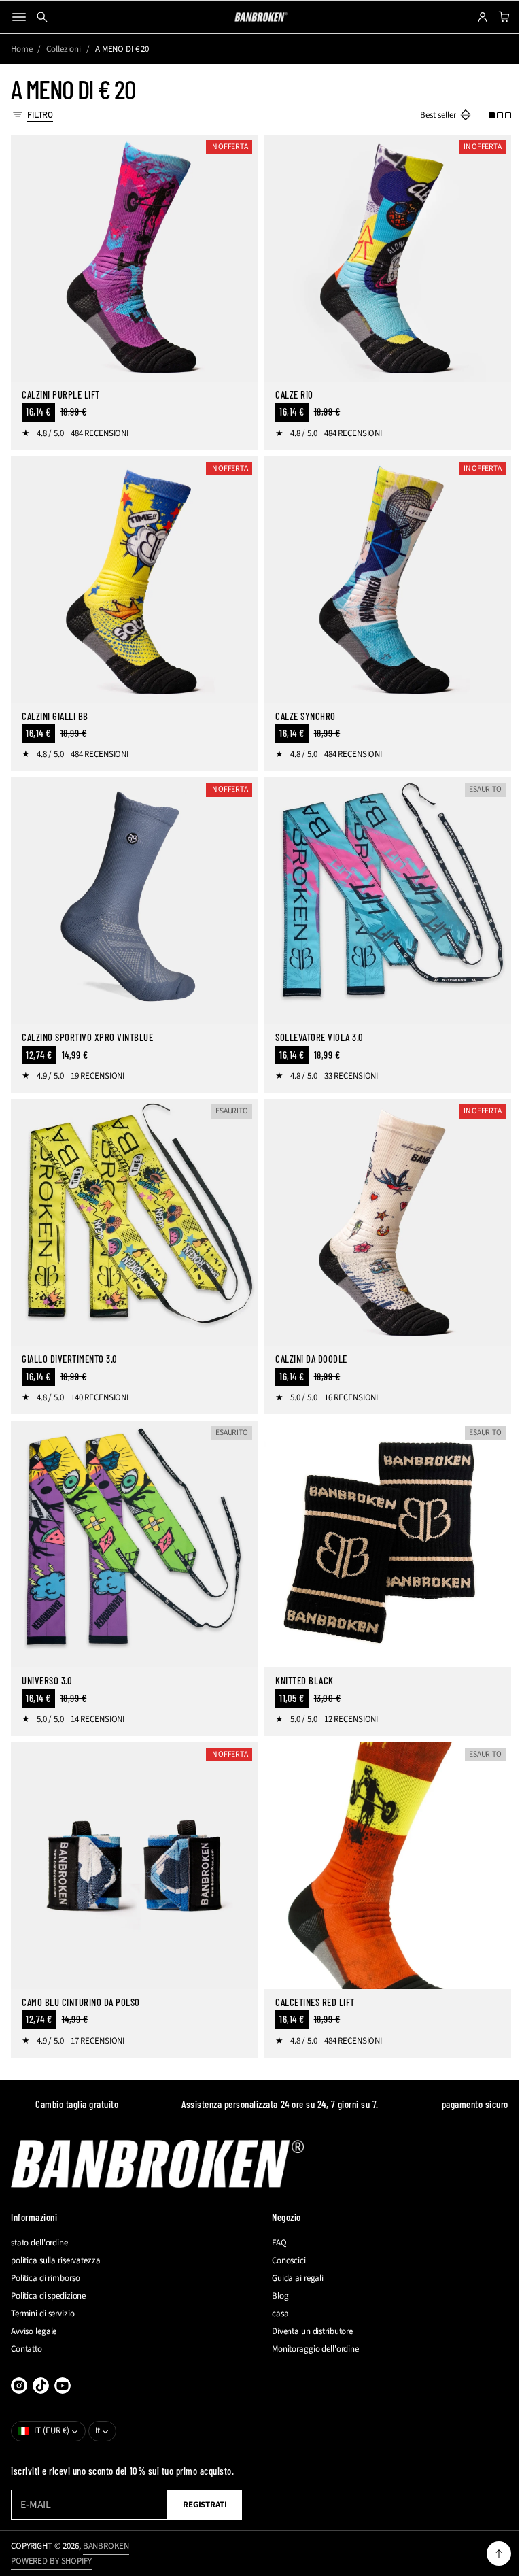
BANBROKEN (106, 2546)
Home (21, 49)
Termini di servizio (43, 2314)
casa (275, 2314)
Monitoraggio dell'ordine (311, 2349)
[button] (490, 115)
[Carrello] (492, 17)
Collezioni (64, 49)
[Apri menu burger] (19, 17)
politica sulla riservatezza (56, 2260)
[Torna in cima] (489, 2554)
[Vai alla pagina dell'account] (472, 17)
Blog (275, 2296)
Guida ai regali (293, 2278)
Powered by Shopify (51, 2561)
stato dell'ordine (39, 2243)
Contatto (27, 2349)
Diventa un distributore (308, 2331)
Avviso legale (34, 2331)
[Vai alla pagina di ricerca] (42, 17)
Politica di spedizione (48, 2296)
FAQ (275, 2243)
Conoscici (284, 2260)
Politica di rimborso (45, 2278)
